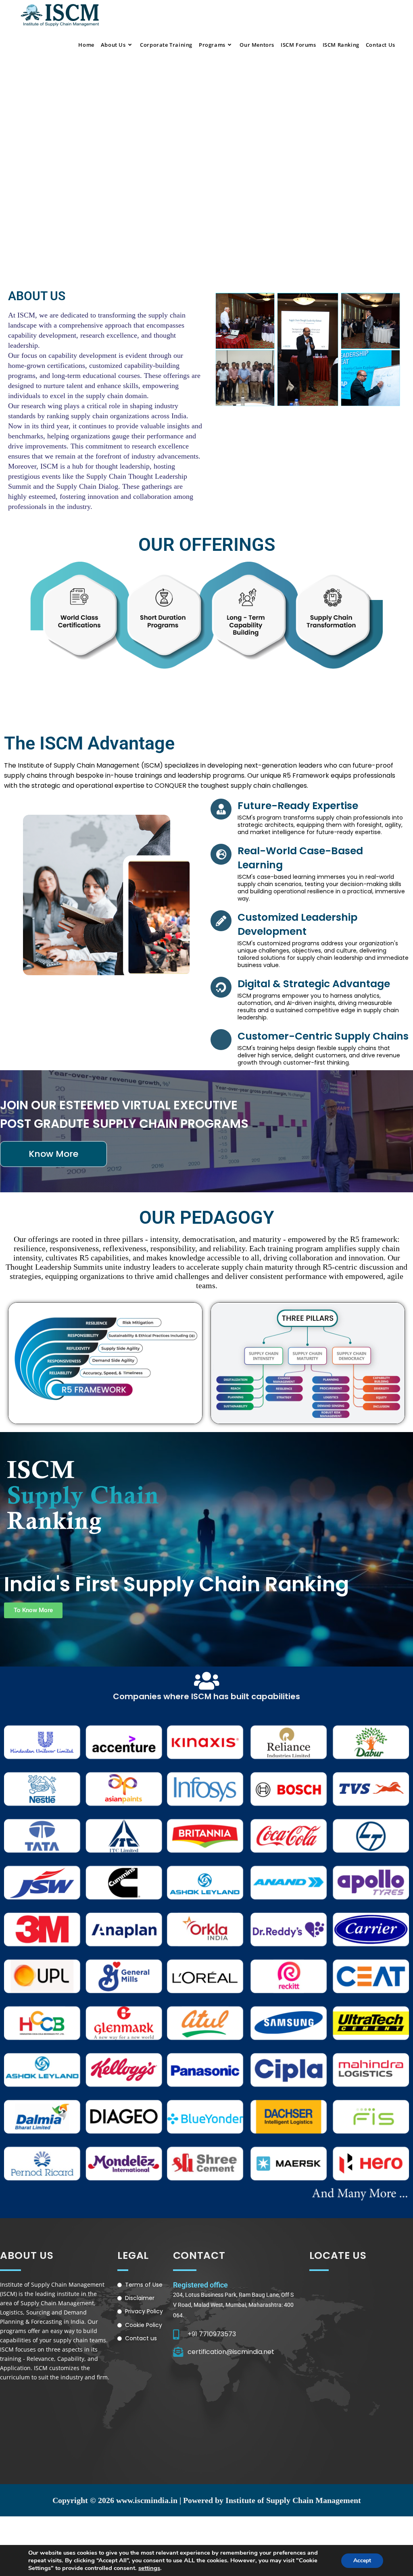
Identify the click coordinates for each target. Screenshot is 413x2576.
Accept (362, 2560)
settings (149, 2568)
